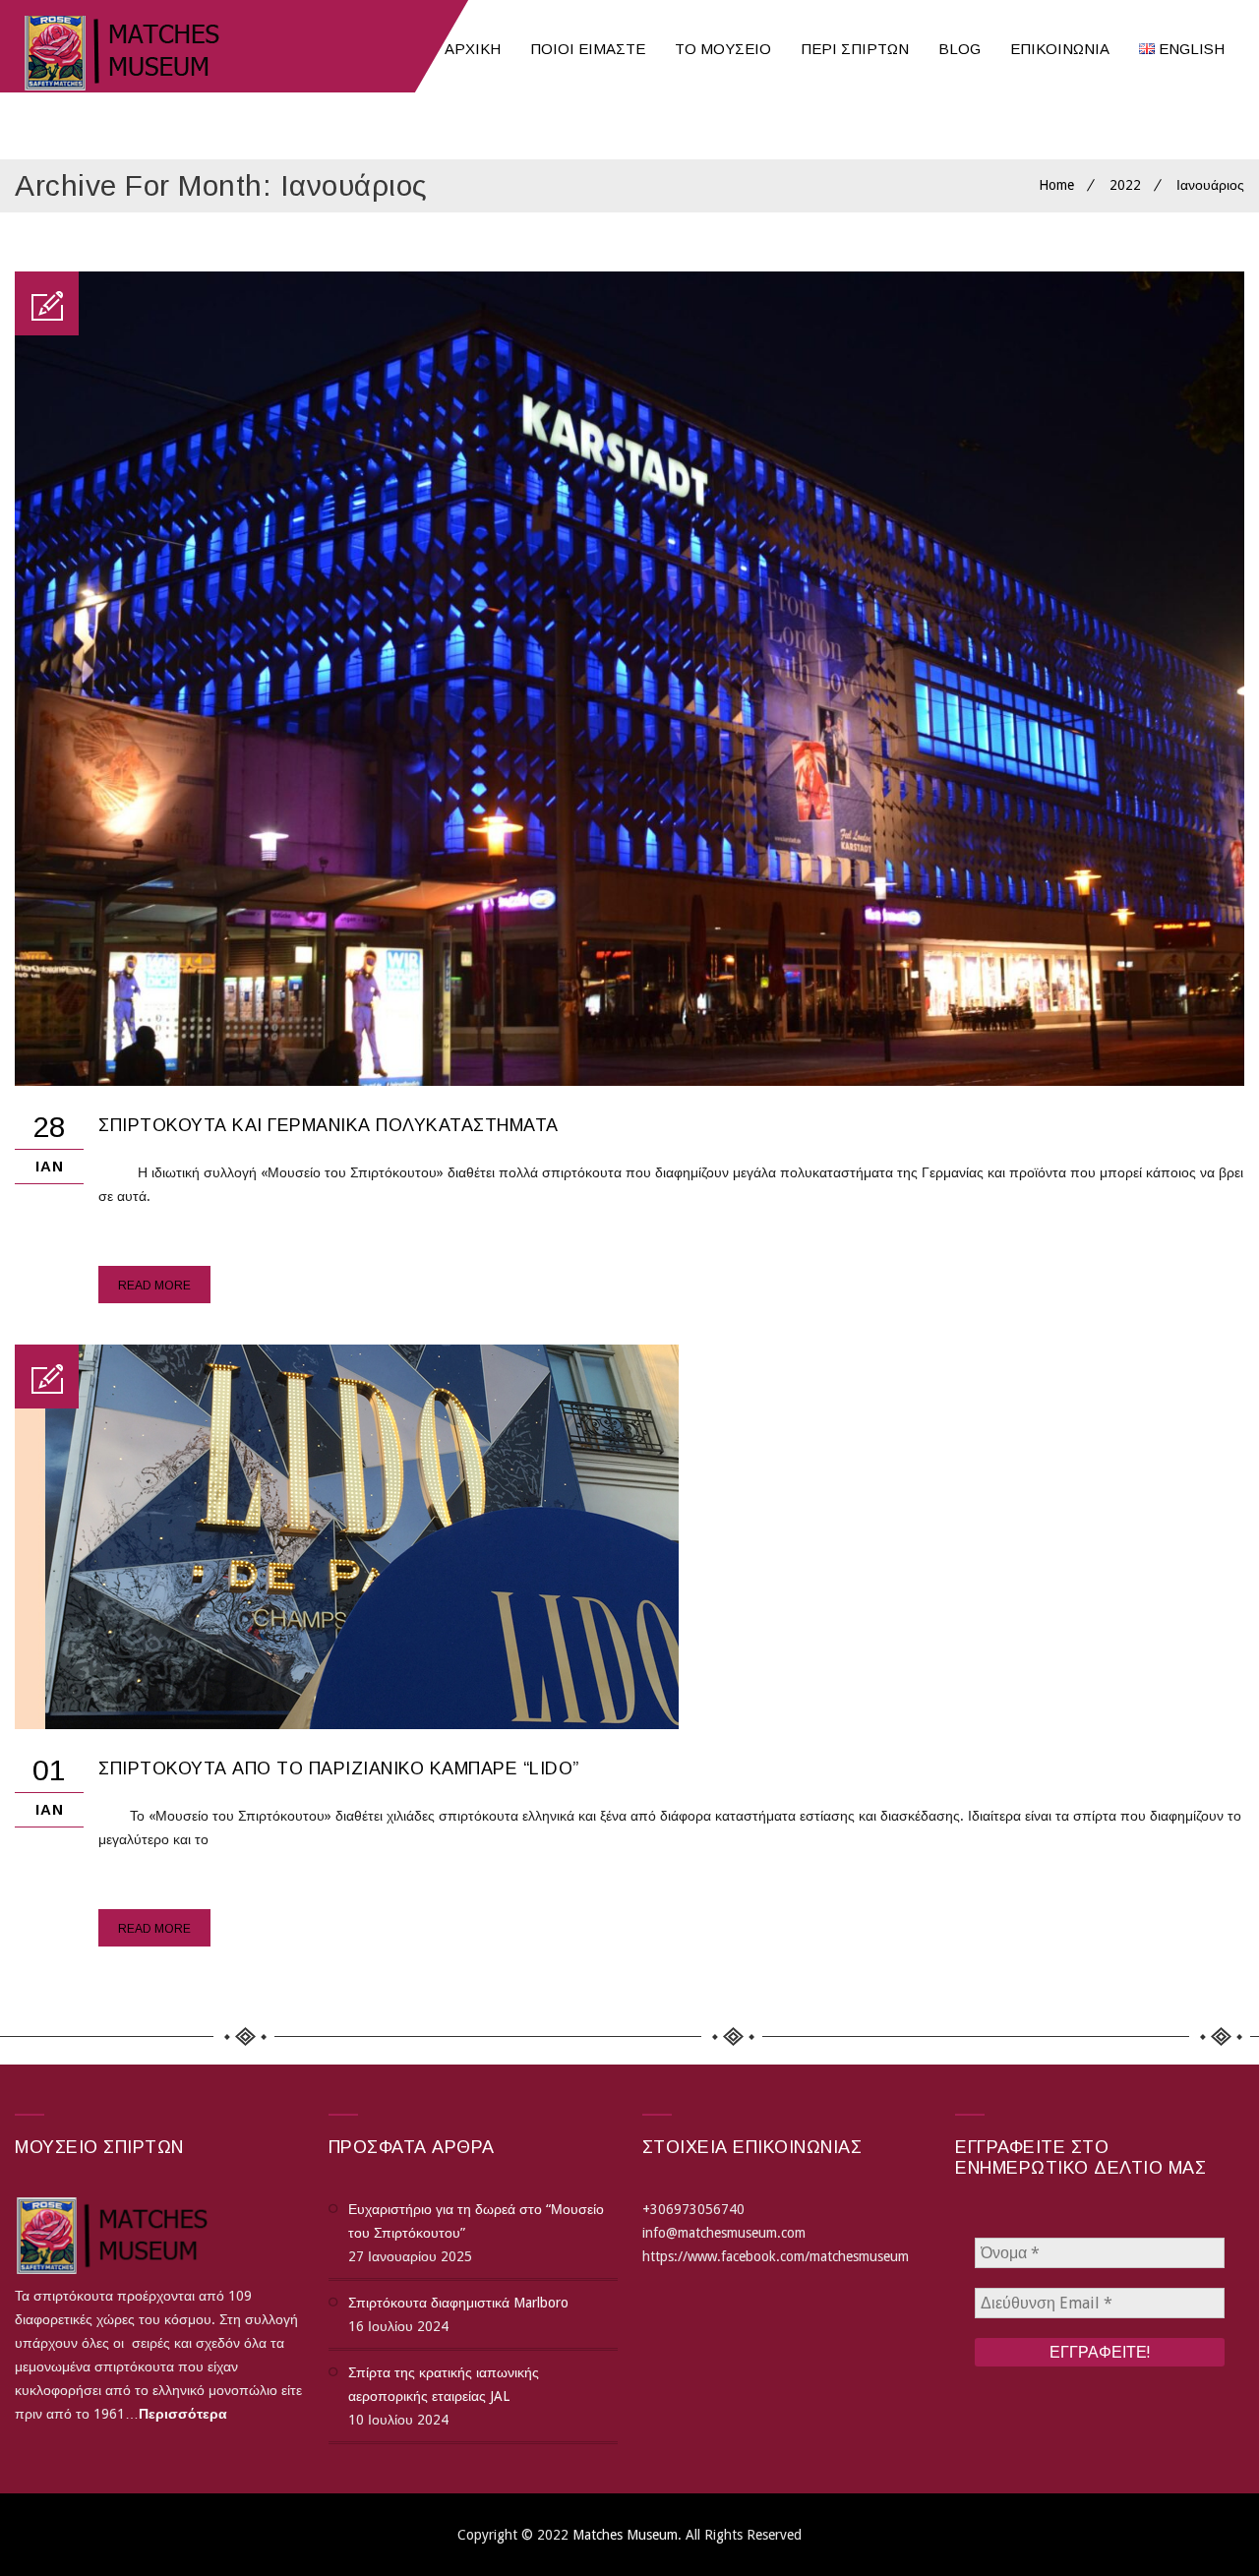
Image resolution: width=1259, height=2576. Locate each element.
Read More (154, 1286)
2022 (1125, 185)
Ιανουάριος (1210, 185)
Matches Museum (625, 2535)
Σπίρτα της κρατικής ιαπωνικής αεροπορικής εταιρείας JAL (444, 2384)
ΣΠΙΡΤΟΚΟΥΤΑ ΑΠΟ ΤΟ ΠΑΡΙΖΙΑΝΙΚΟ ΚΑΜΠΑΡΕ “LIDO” (339, 1768)
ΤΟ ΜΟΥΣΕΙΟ (723, 49)
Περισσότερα (183, 2414)
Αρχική (473, 49)
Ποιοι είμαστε (588, 49)
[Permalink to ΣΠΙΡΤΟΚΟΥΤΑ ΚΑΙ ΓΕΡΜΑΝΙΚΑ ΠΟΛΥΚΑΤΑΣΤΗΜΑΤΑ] (629, 1081)
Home (1056, 185)
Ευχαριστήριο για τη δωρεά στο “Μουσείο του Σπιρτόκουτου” (476, 2221)
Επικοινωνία (1060, 49)
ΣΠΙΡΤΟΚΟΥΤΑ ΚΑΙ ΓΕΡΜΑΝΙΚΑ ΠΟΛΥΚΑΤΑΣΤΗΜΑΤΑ (329, 1125)
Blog (959, 49)
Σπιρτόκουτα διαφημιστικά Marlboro (458, 2303)
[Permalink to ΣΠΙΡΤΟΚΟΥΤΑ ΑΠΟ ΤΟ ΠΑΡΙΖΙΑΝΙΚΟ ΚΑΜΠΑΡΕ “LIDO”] (347, 1724)
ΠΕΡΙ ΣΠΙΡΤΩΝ (855, 49)
